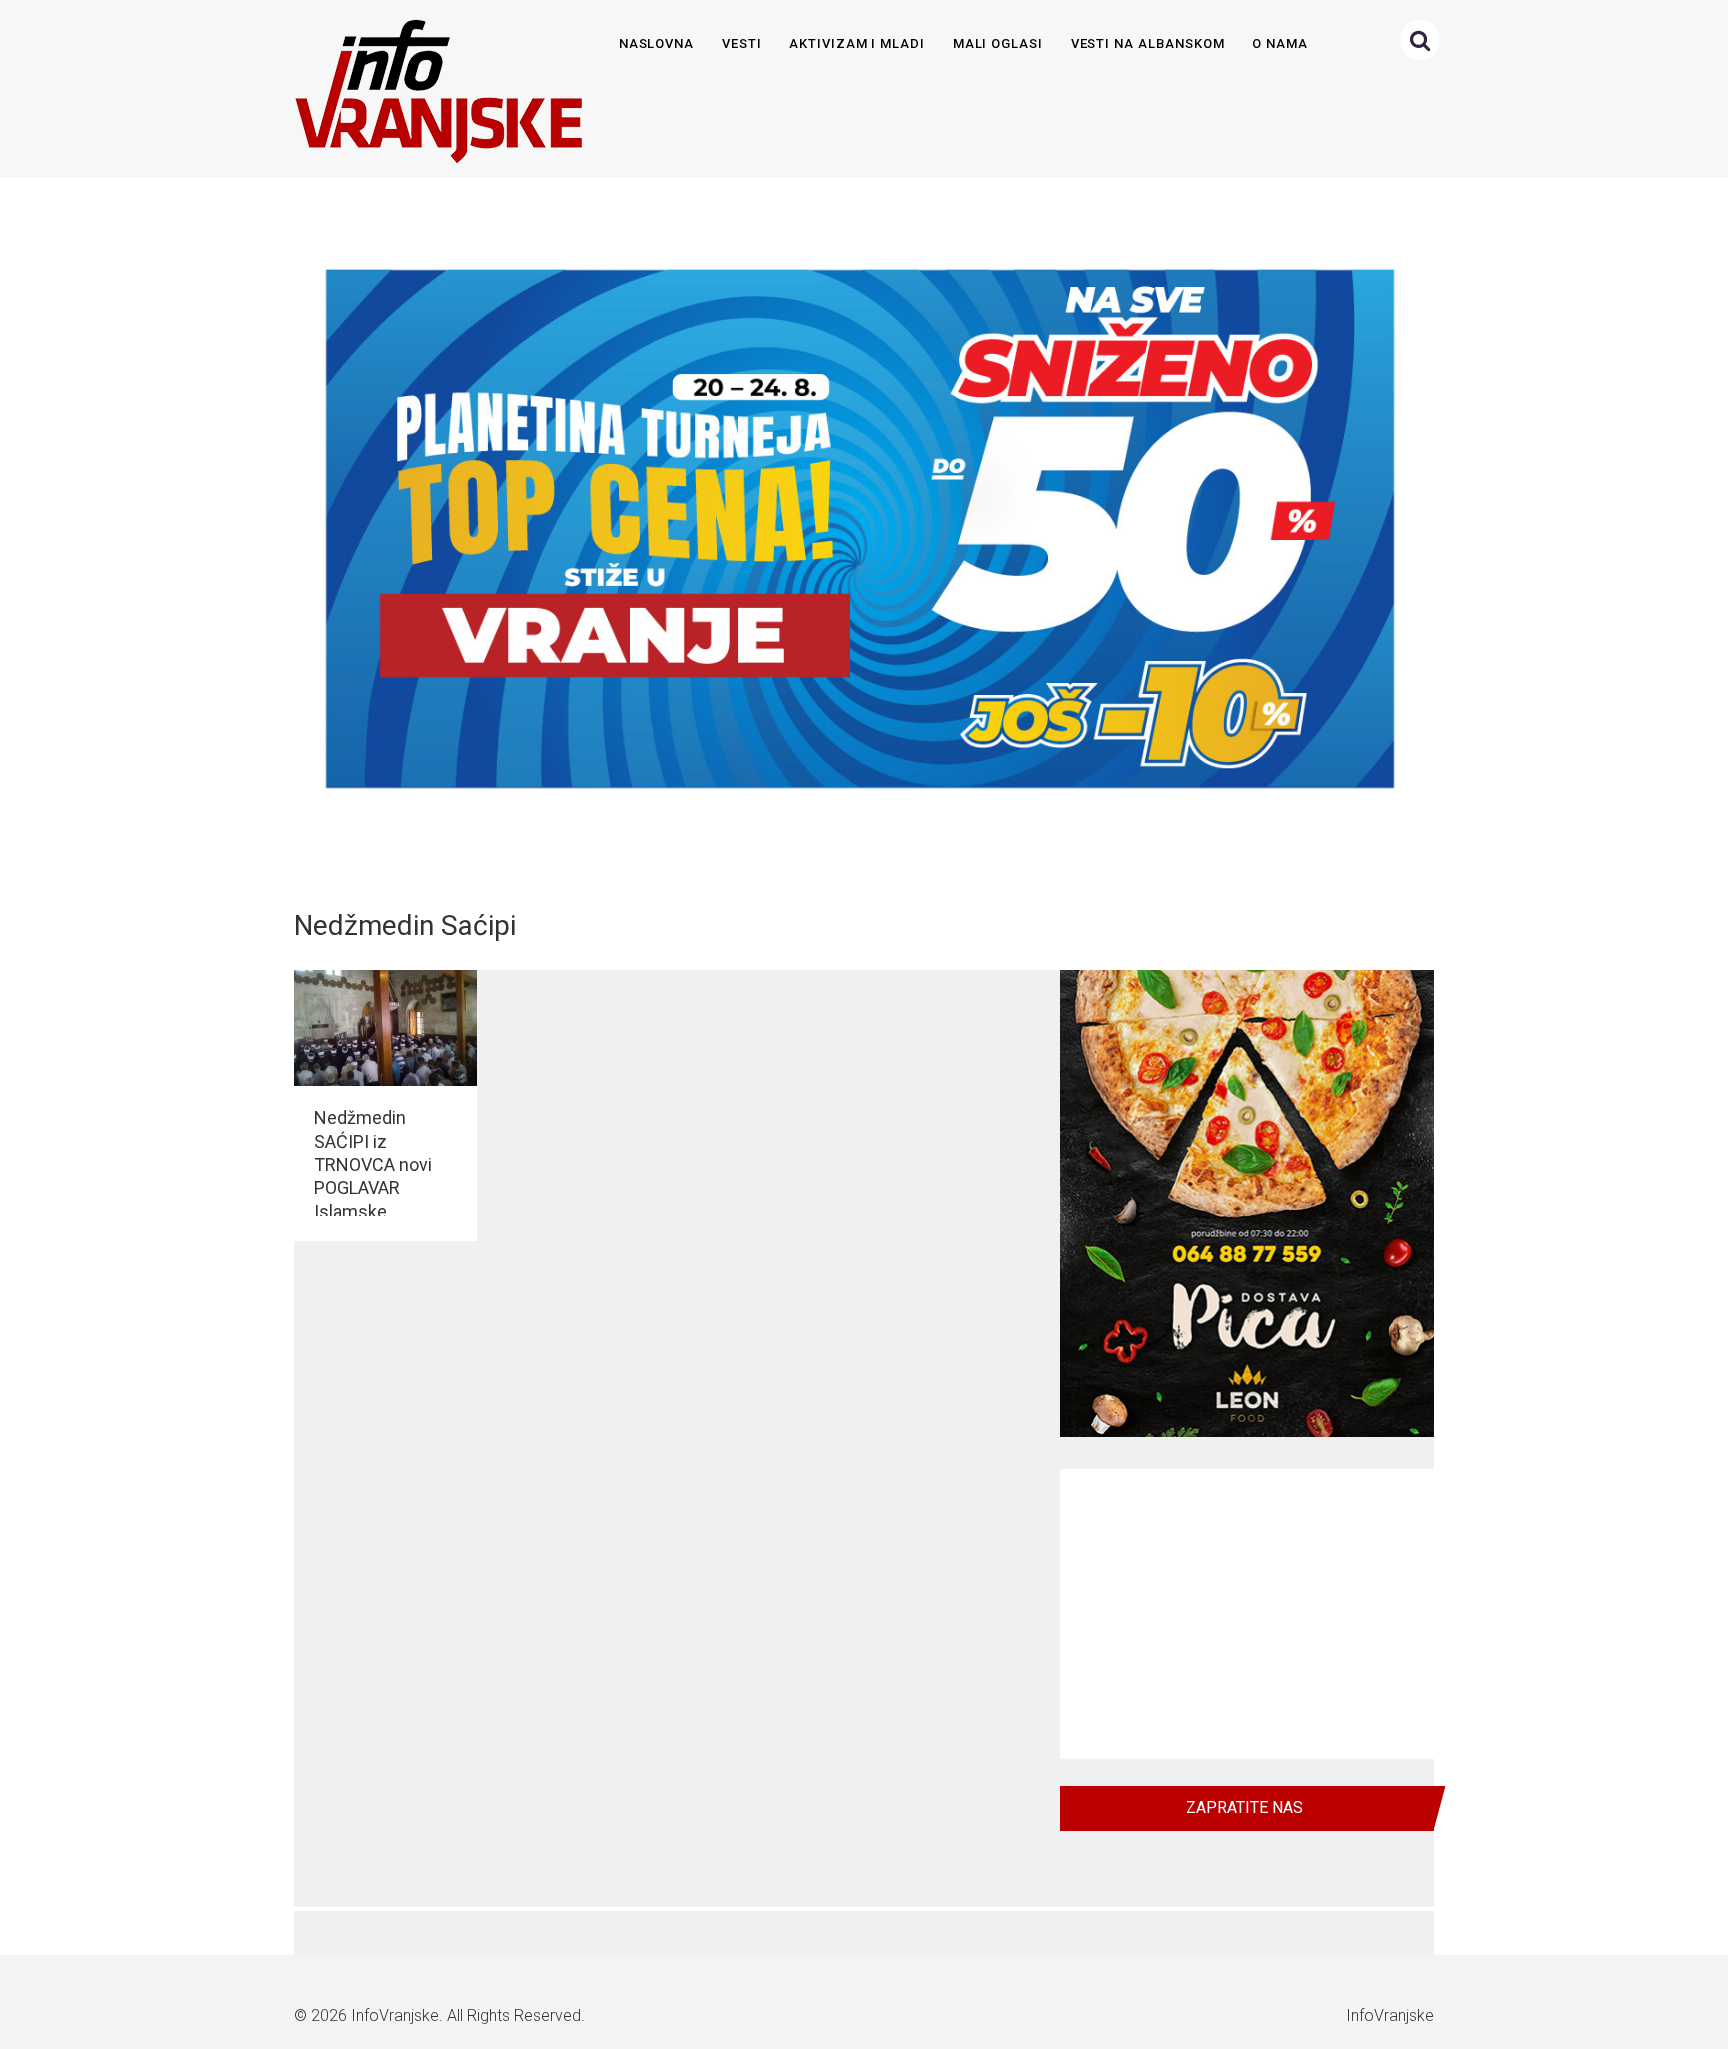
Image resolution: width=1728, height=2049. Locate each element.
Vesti (742, 43)
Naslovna (657, 43)
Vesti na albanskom (1148, 43)
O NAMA (1280, 43)
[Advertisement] (1247, 1614)
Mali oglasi (998, 43)
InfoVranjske (395, 2015)
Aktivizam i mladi (857, 43)
